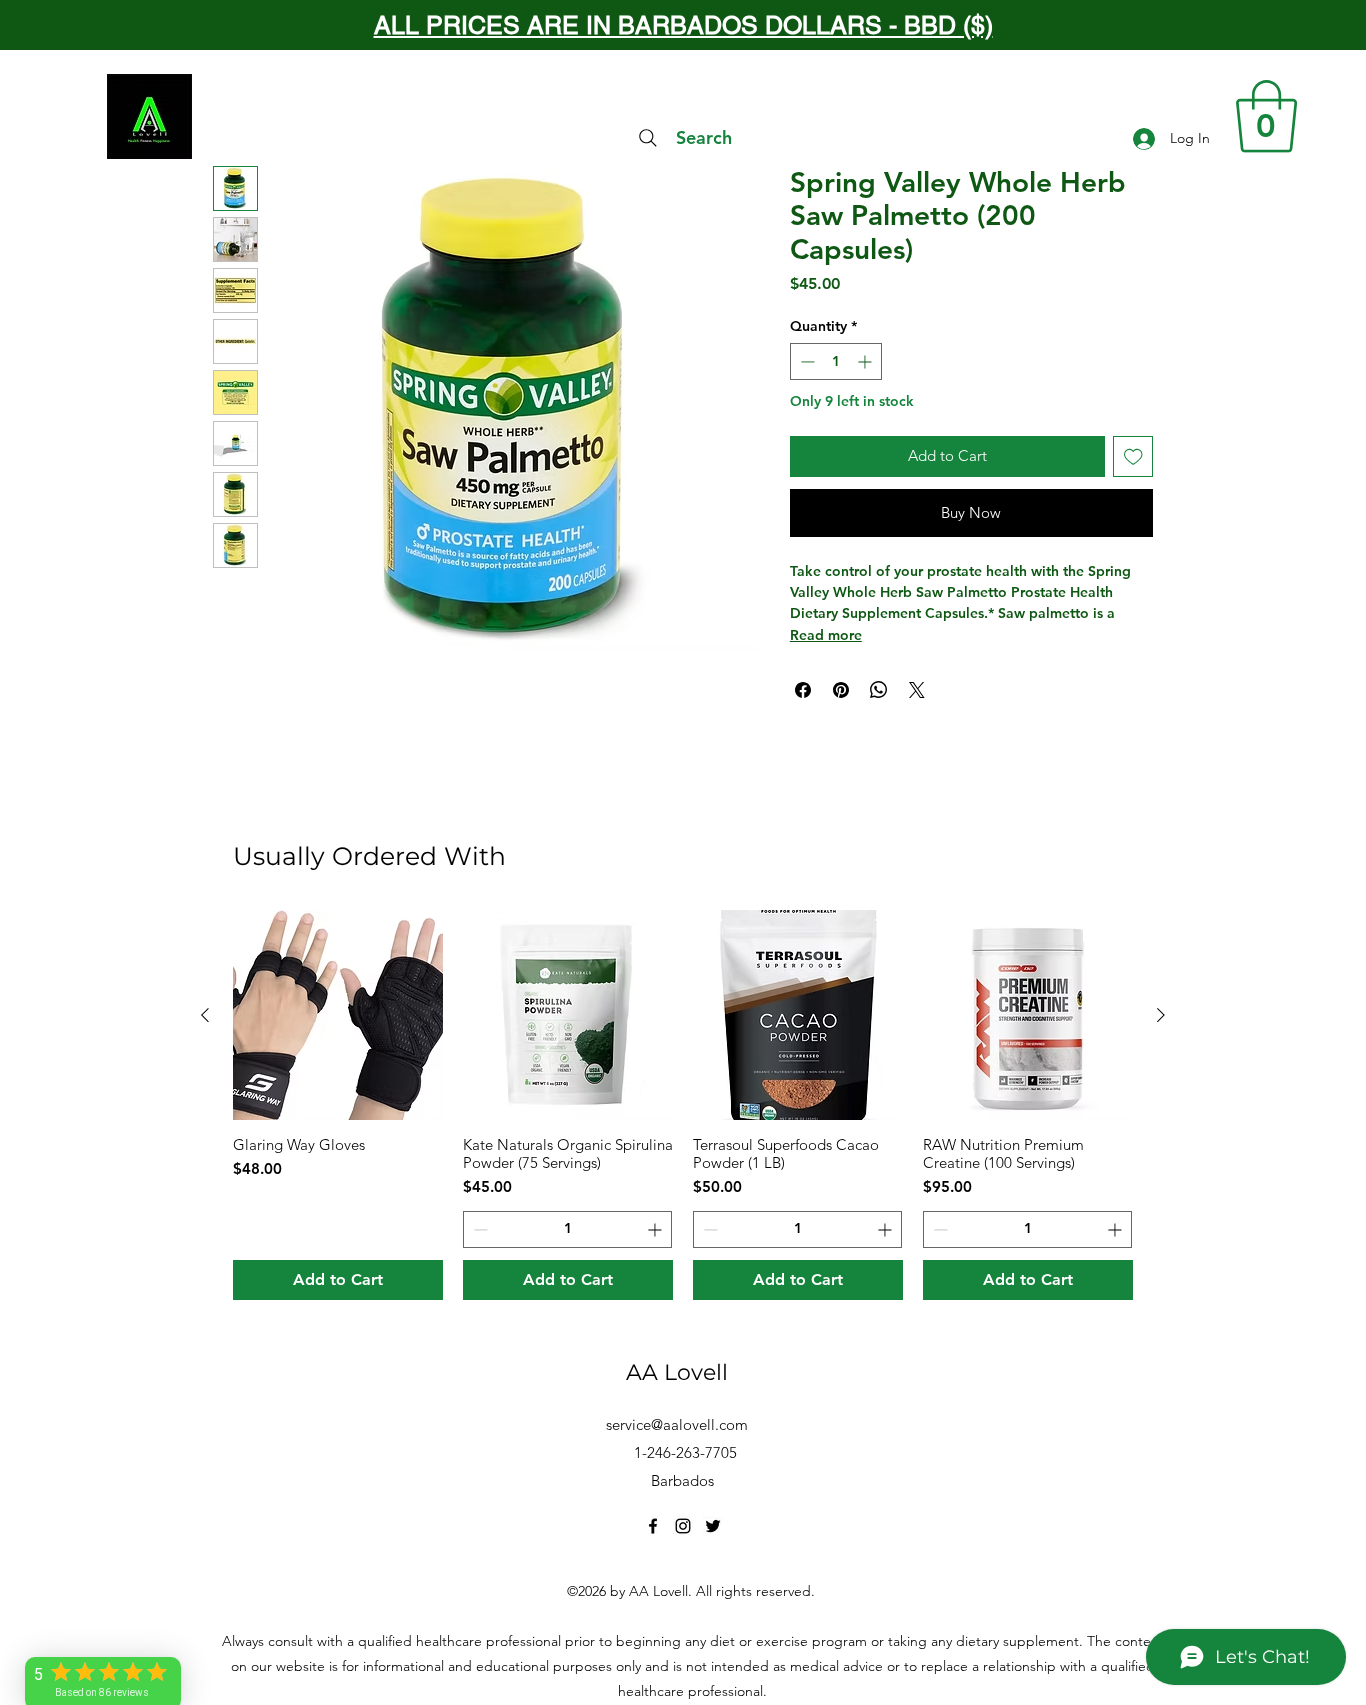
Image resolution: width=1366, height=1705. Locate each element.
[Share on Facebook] (803, 690)
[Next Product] (1161, 1015)
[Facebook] (653, 1526)
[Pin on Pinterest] (841, 690)
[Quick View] (338, 1015)
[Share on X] (917, 690)
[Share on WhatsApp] (879, 690)
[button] (1266, 116)
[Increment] (866, 361)
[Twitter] (713, 1526)
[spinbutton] (836, 361)
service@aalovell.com (677, 1424)
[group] (683, 1105)
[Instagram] (683, 1526)
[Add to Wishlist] (1133, 456)
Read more (826, 635)
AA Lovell (677, 1372)
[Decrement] (805, 361)
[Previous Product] (205, 1015)
